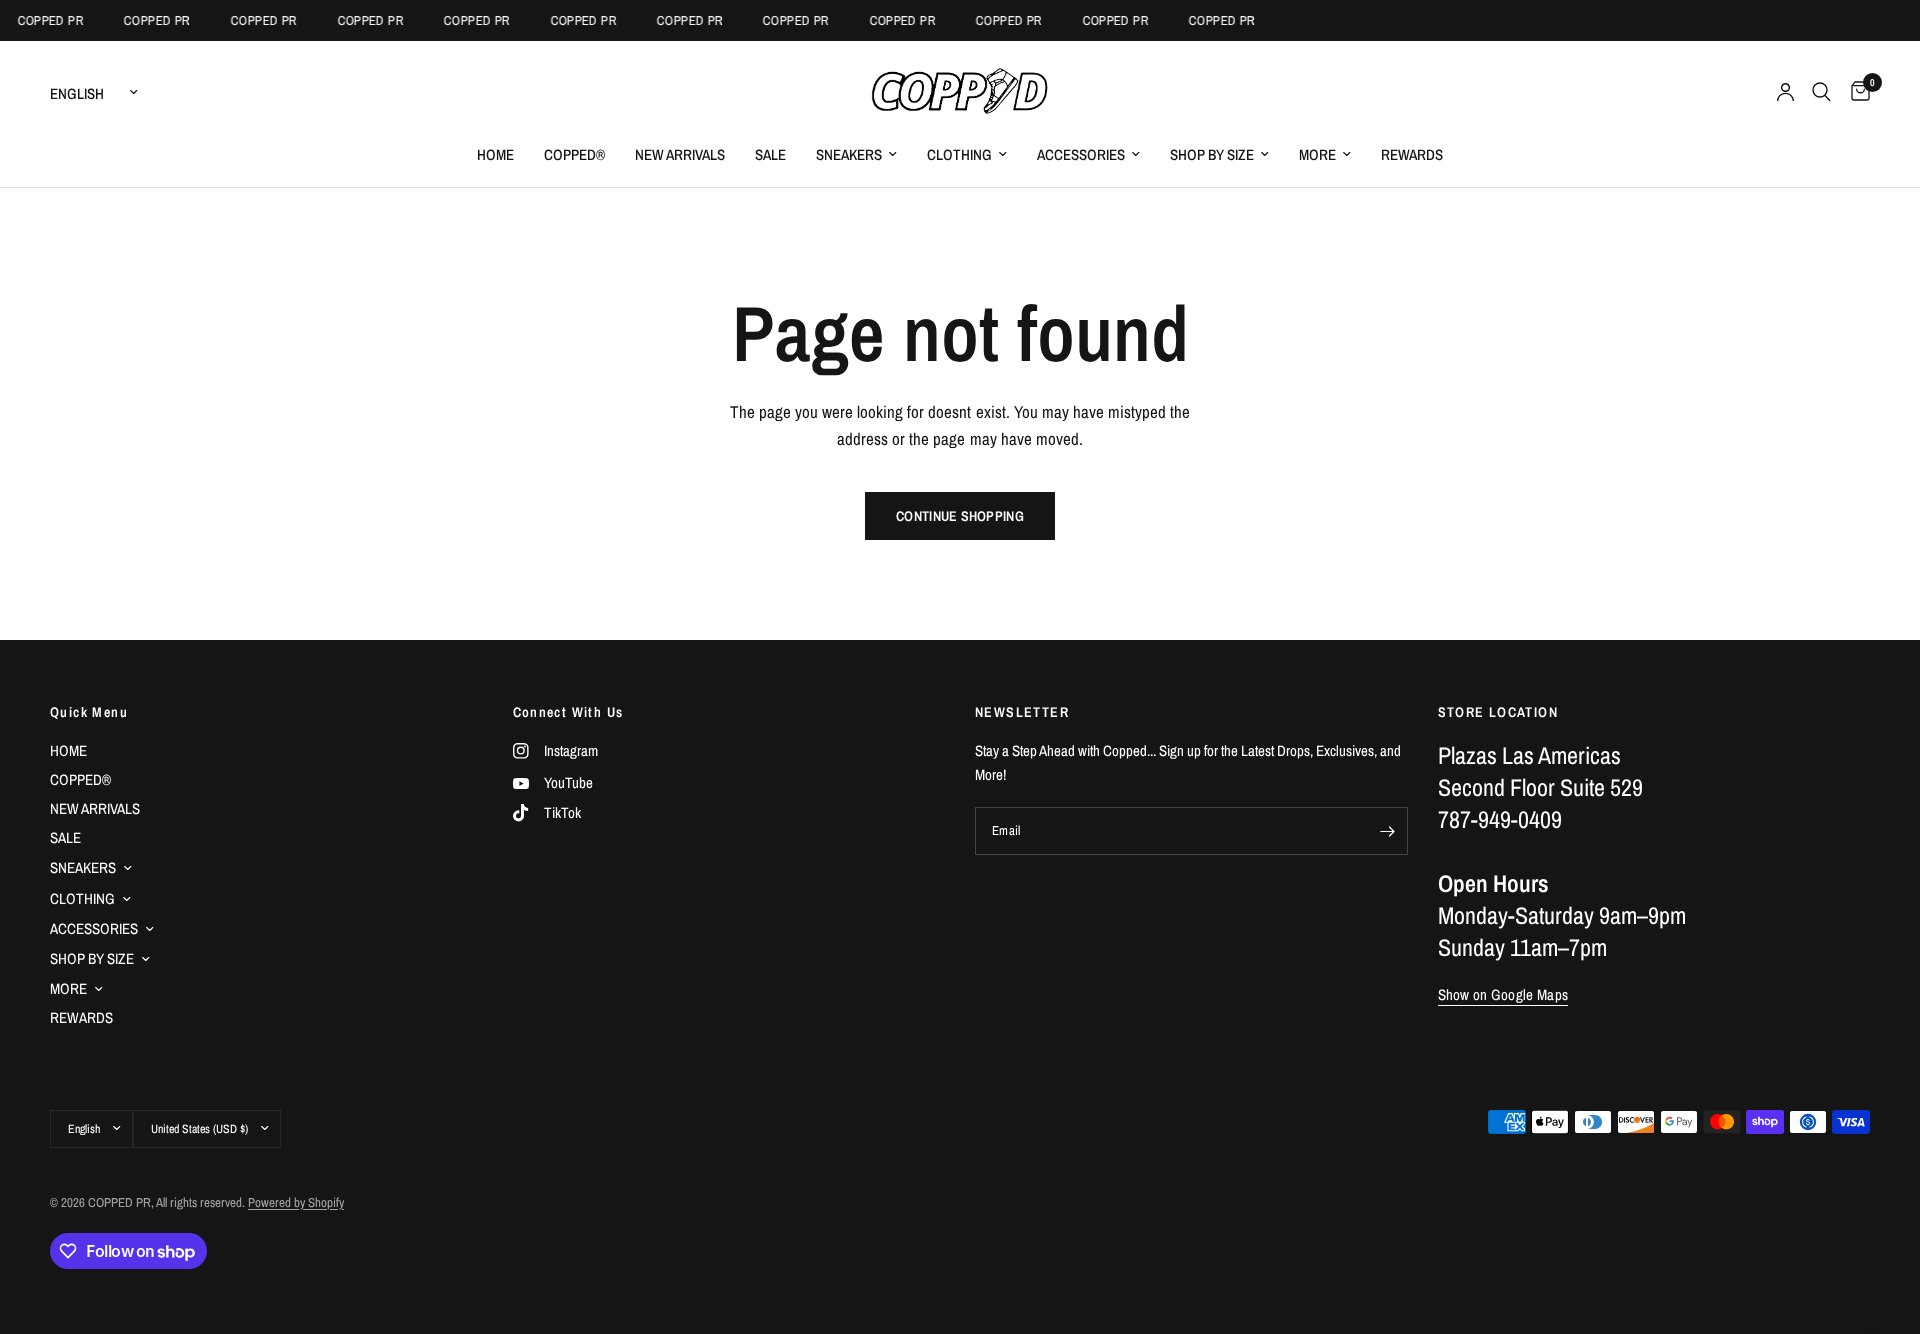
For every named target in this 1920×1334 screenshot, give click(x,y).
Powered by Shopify (296, 1202)
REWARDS (1412, 154)
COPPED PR (42, 20)
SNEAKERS (849, 154)
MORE (1317, 154)
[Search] (1821, 92)
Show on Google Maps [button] (1503, 994)
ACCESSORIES (1081, 154)
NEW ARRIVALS (680, 154)
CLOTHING (959, 154)
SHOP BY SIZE (1212, 154)
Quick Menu (89, 712)
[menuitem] (495, 155)
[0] (1855, 92)
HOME (495, 154)
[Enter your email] (1388, 831)
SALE (770, 154)
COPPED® (574, 154)
